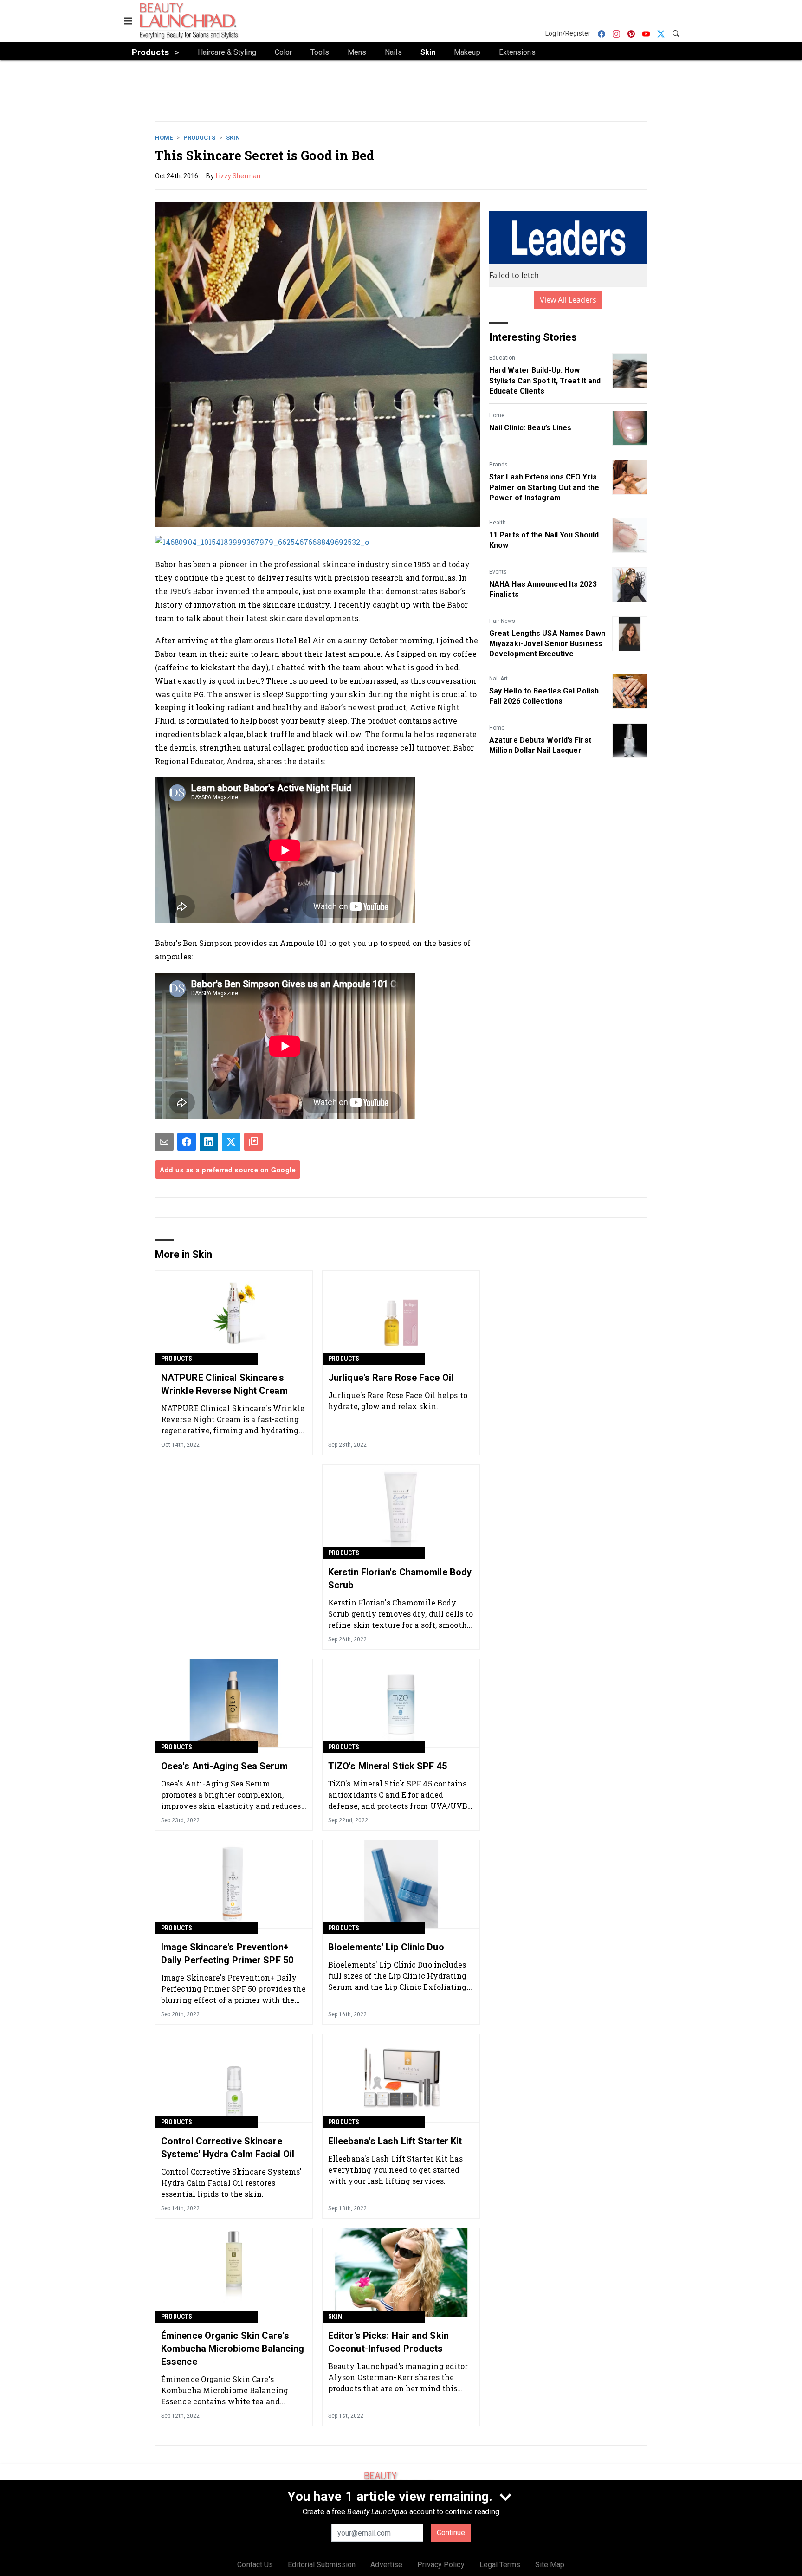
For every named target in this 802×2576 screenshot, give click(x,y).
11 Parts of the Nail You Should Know (544, 540)
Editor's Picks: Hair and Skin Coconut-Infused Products (388, 2342)
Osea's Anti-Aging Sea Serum (224, 1766)
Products (199, 138)
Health (498, 523)
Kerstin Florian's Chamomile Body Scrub (400, 1579)
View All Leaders (568, 300)
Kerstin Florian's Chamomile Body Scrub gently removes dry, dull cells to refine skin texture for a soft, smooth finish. (401, 1614)
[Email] (164, 1142)
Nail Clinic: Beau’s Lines (530, 428)
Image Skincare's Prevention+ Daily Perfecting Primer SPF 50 (227, 1954)
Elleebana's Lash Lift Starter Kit (395, 2141)
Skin (233, 138)
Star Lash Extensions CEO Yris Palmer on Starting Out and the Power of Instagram (544, 487)
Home (164, 138)
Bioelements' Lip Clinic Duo (386, 1947)
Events (498, 572)
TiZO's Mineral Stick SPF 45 (388, 1766)
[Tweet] (231, 1142)
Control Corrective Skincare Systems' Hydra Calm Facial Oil (228, 2148)
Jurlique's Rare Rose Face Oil (391, 1378)
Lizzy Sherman (238, 176)
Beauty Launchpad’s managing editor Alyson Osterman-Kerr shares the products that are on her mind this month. (398, 2377)
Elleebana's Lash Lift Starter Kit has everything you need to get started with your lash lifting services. (395, 2170)
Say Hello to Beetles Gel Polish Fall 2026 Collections (544, 696)
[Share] (187, 1142)
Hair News (502, 621)
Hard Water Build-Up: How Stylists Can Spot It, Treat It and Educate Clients (545, 381)
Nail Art (498, 679)
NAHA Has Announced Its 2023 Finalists (543, 589)
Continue (451, 2533)
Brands (498, 465)
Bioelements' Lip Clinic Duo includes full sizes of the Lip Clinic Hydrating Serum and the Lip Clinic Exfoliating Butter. (398, 1976)
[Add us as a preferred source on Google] (253, 1142)
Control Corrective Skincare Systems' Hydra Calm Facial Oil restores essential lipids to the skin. (232, 2183)
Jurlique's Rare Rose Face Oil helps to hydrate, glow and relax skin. (398, 1401)
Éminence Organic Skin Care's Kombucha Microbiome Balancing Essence (233, 2349)
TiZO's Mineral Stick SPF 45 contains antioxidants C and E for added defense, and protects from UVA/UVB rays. (398, 1795)
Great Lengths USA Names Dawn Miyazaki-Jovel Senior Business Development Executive (547, 644)
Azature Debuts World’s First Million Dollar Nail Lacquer (540, 745)
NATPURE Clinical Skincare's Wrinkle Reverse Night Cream (224, 1384)
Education (502, 358)
